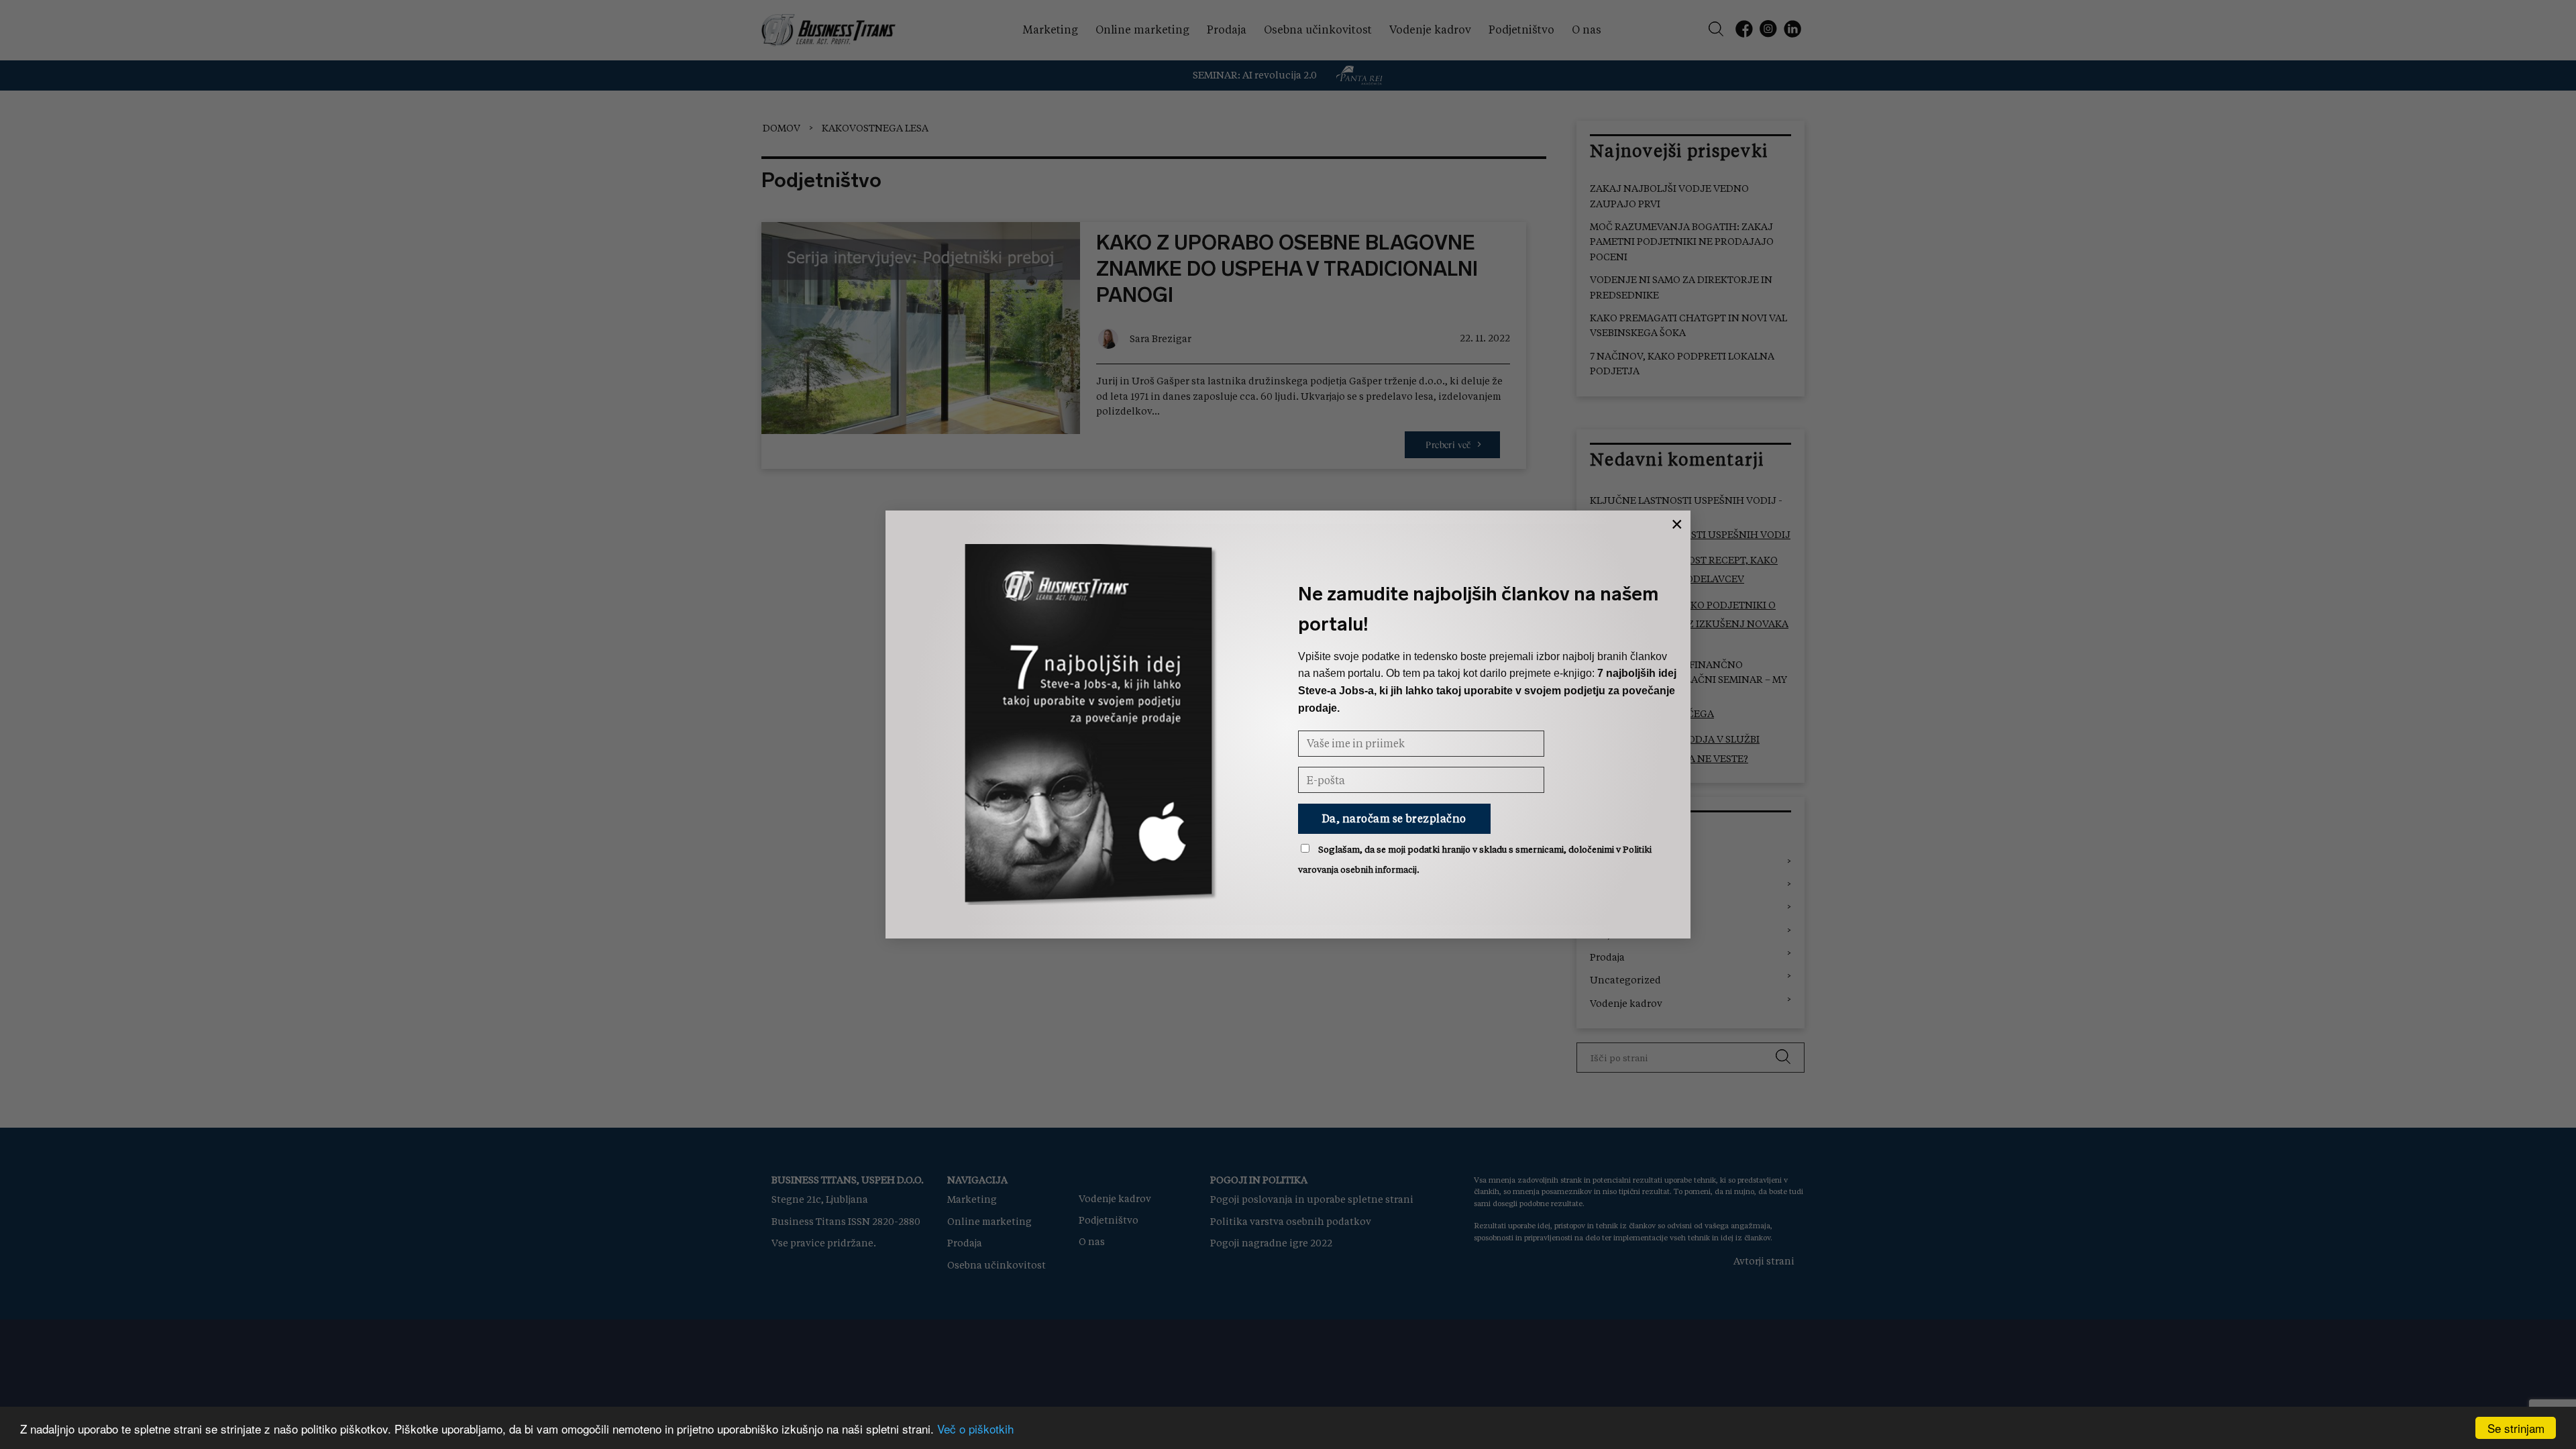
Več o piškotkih (975, 1429)
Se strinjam (2516, 1428)
